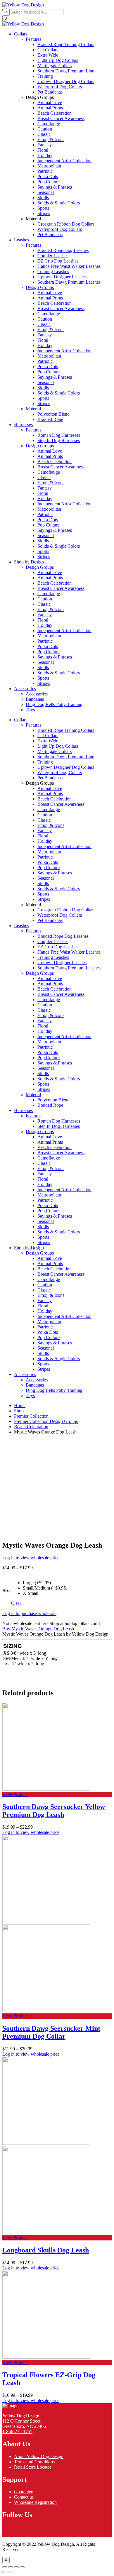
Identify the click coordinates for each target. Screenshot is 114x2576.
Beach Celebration (55, 799)
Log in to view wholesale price (31, 1558)
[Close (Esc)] (5, 2567)
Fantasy (45, 831)
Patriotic (45, 857)
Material (33, 1095)
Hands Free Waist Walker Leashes (69, 952)
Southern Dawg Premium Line (66, 757)
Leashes (21, 240)
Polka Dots (48, 862)
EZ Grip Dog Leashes (58, 947)
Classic (44, 820)
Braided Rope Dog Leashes (63, 936)
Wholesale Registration (35, 2502)
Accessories (25, 689)
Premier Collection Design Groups (46, 1421)
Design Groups (40, 973)
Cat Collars (48, 736)
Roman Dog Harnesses (59, 1121)
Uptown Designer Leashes (62, 963)
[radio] (45, 1583)
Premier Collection (31, 1416)
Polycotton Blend (53, 1100)
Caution (45, 815)
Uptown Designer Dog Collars (66, 767)
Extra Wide (48, 741)
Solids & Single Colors (59, 889)
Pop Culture (49, 868)
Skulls (43, 883)
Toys (30, 1396)
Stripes (44, 899)
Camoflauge (49, 809)
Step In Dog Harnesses (59, 1126)
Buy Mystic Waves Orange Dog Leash (38, 1629)
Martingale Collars (55, 751)
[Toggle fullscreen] (16, 2567)
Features (33, 725)
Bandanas (35, 1385)
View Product (15, 1794)
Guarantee (24, 2492)
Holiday (45, 841)
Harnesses (23, 425)
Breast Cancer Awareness (61, 804)
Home (20, 1405)
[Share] (11, 2567)
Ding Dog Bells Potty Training (54, 1390)
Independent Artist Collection (64, 846)
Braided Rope (50, 1105)
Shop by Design (29, 562)
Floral (43, 836)
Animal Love (50, 788)
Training (45, 762)
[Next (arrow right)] (11, 2572)
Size (7, 1591)
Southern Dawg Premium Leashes (69, 968)
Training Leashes (53, 957)
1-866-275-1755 (17, 2432)
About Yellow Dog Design (39, 2456)
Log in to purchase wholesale (29, 1613)
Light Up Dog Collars (58, 746)
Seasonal (46, 878)
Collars (21, 34)
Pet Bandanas (50, 778)
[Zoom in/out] (22, 2567)
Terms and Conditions (34, 2462)
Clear (16, 1603)
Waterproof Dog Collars (60, 772)
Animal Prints (50, 794)
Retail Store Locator (33, 2467)
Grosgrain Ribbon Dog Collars (66, 910)
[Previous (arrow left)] (5, 2572)
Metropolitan (49, 852)
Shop (19, 1411)
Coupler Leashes (53, 941)
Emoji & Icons (51, 825)
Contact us (24, 2497)
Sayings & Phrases (55, 873)
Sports (43, 894)
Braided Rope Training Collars (66, 730)
